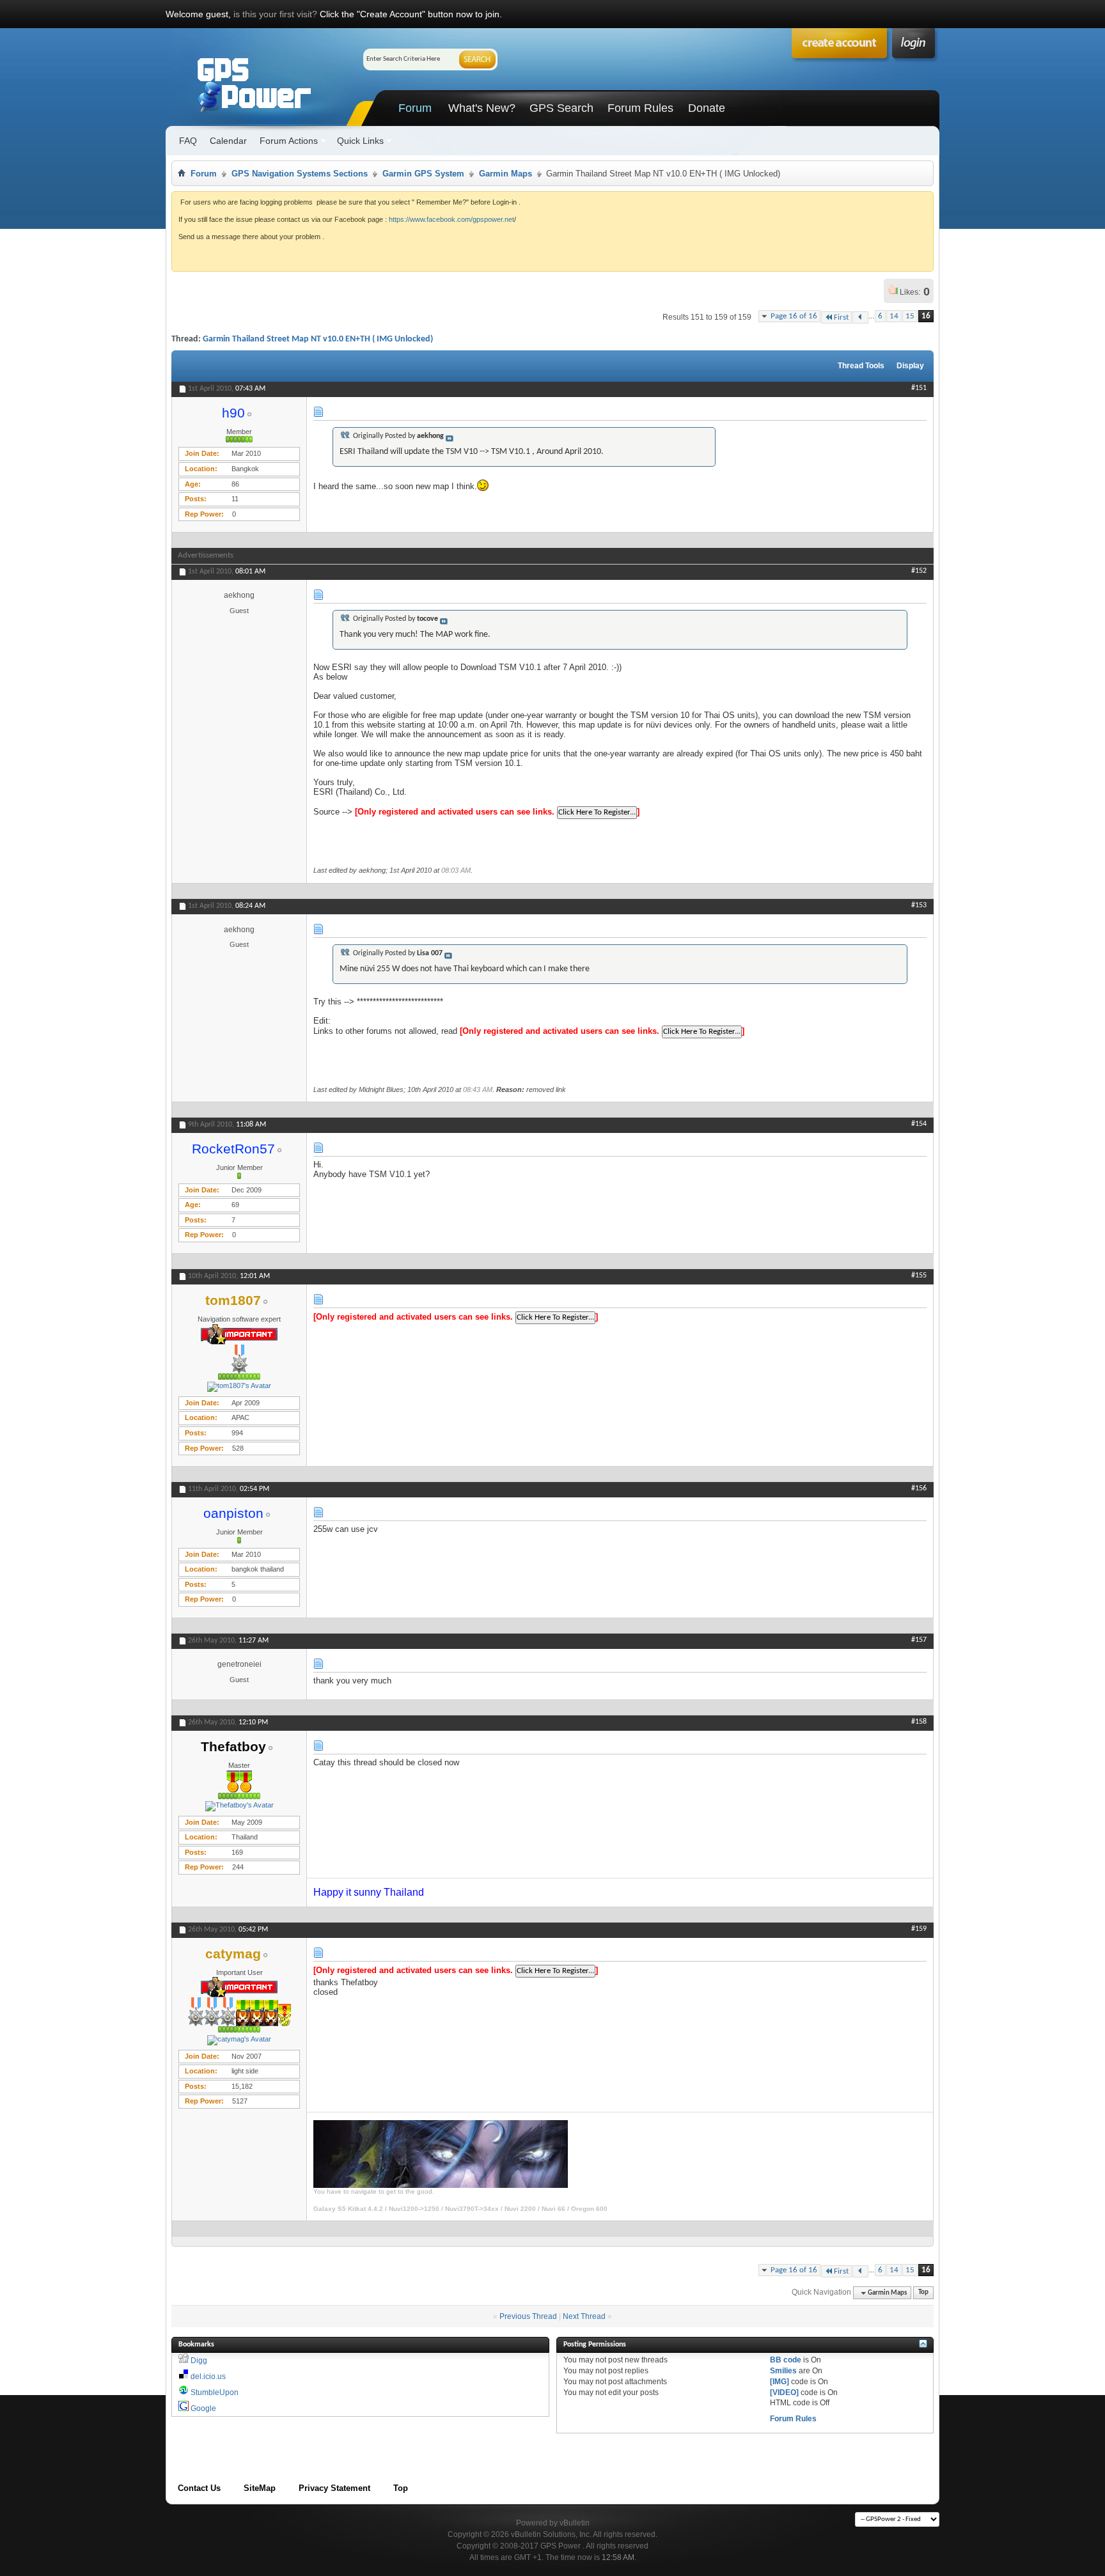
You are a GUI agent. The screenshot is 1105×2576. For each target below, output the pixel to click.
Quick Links (360, 141)
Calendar (228, 141)
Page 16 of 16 (794, 316)
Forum (415, 108)
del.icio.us (208, 2377)
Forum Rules (640, 108)
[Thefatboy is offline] (239, 1806)
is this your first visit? (275, 14)
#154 (919, 1124)
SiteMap (260, 2488)
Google (203, 2408)
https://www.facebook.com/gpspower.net (451, 219)
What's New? (482, 108)
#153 (919, 905)
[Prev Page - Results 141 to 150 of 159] (860, 317)
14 (894, 316)
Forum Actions (289, 141)
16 (926, 316)
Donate (707, 108)
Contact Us (199, 2488)
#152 (919, 571)
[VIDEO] (784, 2393)
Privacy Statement (334, 2488)
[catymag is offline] (239, 2040)
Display (910, 366)
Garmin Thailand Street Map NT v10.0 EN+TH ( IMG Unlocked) (318, 339)
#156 (919, 1488)
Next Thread (584, 2316)
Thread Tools (861, 366)
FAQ (188, 141)
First (841, 317)
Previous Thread (528, 2316)
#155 (919, 1276)
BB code (786, 2360)
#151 (919, 388)
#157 (919, 1640)
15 (910, 316)
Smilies (783, 2371)
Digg (199, 2361)
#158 (919, 1722)
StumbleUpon (215, 2393)
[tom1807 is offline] (239, 1387)
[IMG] (780, 2382)
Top (923, 2293)
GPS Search (561, 108)
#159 (919, 1929)
